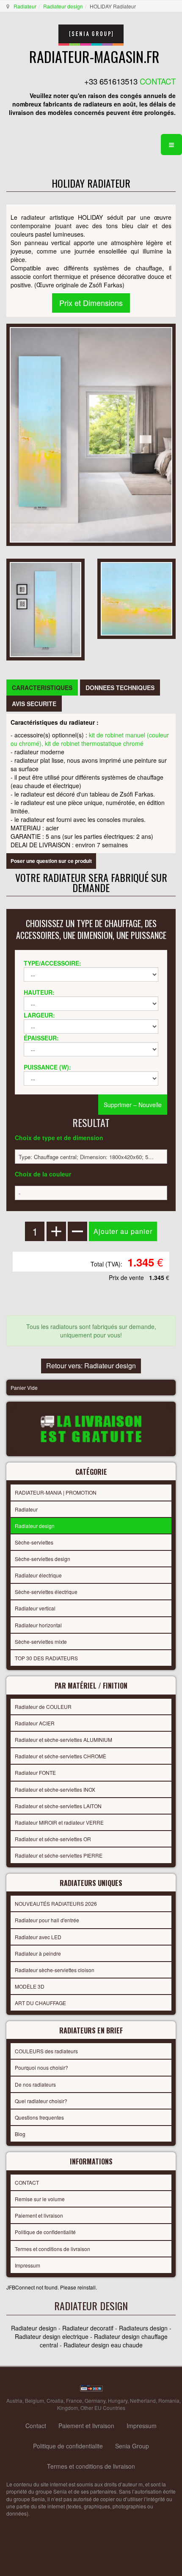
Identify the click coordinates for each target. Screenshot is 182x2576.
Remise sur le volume (40, 2199)
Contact (36, 2426)
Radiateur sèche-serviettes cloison (55, 1970)
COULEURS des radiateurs (46, 2051)
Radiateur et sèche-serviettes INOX (55, 1789)
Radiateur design (63, 6)
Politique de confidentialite (68, 2446)
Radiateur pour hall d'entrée (47, 1920)
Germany (95, 2400)
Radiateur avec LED (38, 1937)
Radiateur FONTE (35, 1772)
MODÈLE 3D (30, 1986)
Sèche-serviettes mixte (41, 1641)
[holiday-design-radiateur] (45, 609)
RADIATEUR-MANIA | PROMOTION (56, 1492)
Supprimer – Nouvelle (133, 1105)
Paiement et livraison (39, 2215)
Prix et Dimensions (91, 303)
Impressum (28, 2265)
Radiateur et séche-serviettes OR (53, 1839)
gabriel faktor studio (143, 2534)
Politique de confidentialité (45, 2232)
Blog (20, 2134)
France (74, 2400)
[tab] (42, 688)
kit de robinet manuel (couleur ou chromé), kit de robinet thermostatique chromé (90, 739)
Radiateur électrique (38, 1575)
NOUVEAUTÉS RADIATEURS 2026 (56, 1903)
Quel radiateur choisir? (41, 2101)
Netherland (143, 2400)
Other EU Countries (103, 2408)
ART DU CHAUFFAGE (40, 2003)
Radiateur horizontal (38, 1625)
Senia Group (132, 2446)
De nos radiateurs (35, 2084)
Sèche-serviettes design (43, 1559)
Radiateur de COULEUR (43, 1707)
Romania (169, 2400)
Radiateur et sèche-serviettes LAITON (58, 1806)
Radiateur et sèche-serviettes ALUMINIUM (63, 1740)
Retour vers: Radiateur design (91, 1366)
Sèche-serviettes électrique (46, 1592)
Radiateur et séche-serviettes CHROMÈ (61, 1756)
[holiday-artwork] (136, 598)
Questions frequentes (39, 2117)
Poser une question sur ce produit (51, 861)
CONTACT (27, 2182)
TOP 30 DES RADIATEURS (46, 1658)
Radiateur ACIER (35, 1723)
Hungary (118, 2400)
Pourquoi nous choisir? (41, 2067)
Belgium (34, 2400)
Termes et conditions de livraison (52, 2249)
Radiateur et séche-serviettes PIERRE (59, 1855)
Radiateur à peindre (38, 1953)
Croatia (55, 2400)
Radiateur (25, 6)
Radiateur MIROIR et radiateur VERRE (59, 1822)
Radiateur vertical (35, 1608)
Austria (14, 2400)
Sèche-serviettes (34, 1542)
